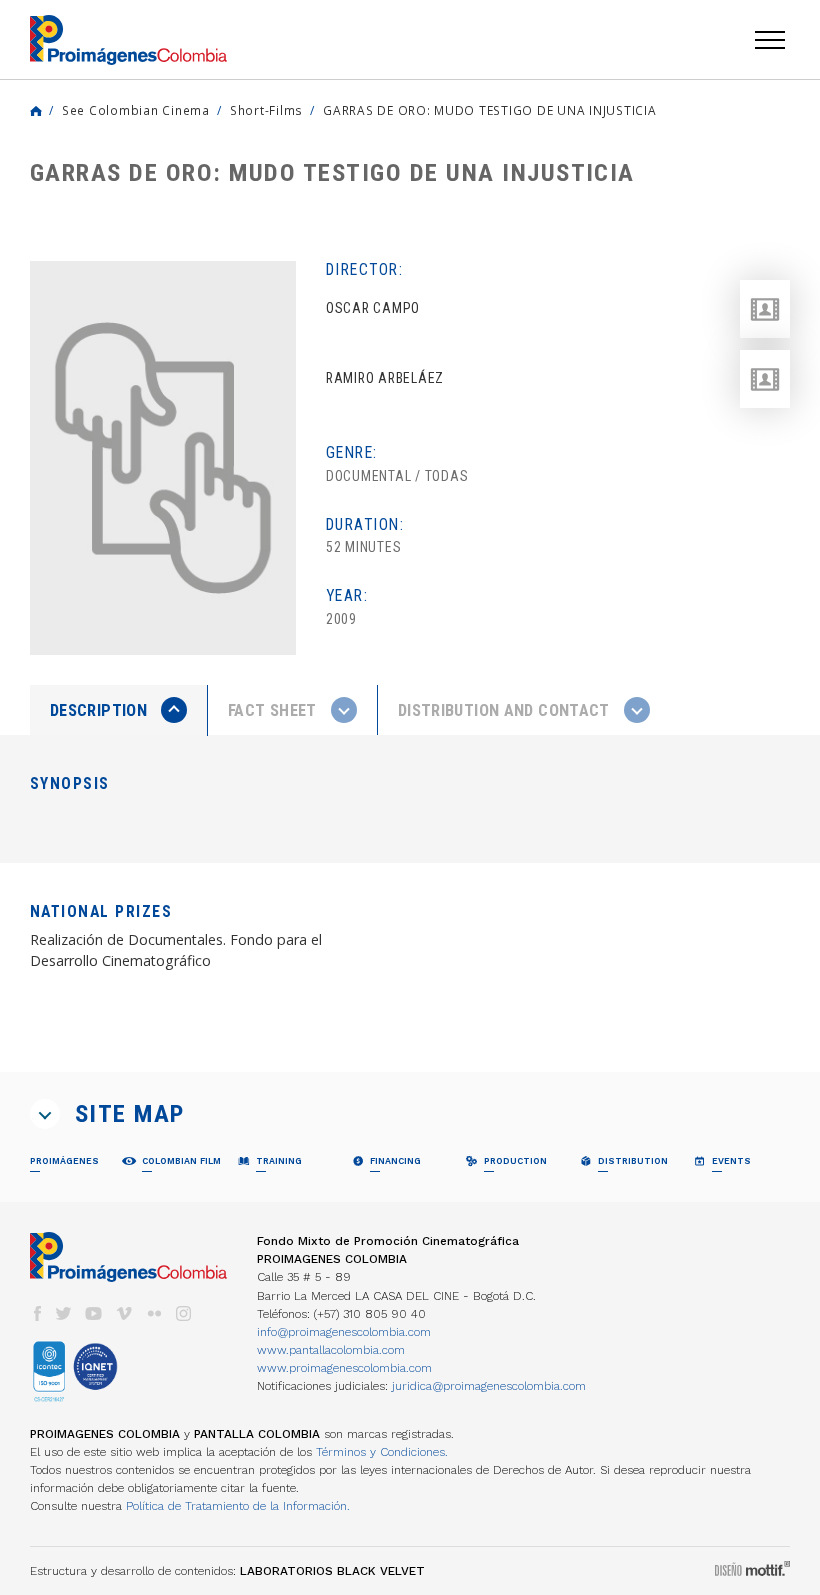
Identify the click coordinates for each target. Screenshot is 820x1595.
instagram (184, 1313)
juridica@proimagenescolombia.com (489, 1386)
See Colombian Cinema (136, 110)
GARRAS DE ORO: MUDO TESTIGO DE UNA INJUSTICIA (489, 110)
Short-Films (266, 110)
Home (36, 111)
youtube (94, 1313)
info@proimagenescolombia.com (344, 1332)
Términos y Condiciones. (382, 1452)
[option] (163, 458)
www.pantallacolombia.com (331, 1350)
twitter (64, 1313)
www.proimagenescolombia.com (344, 1368)
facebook (37, 1313)
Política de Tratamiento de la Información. (238, 1506)
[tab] (119, 710)
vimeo (124, 1313)
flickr (154, 1313)
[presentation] (118, 710)
